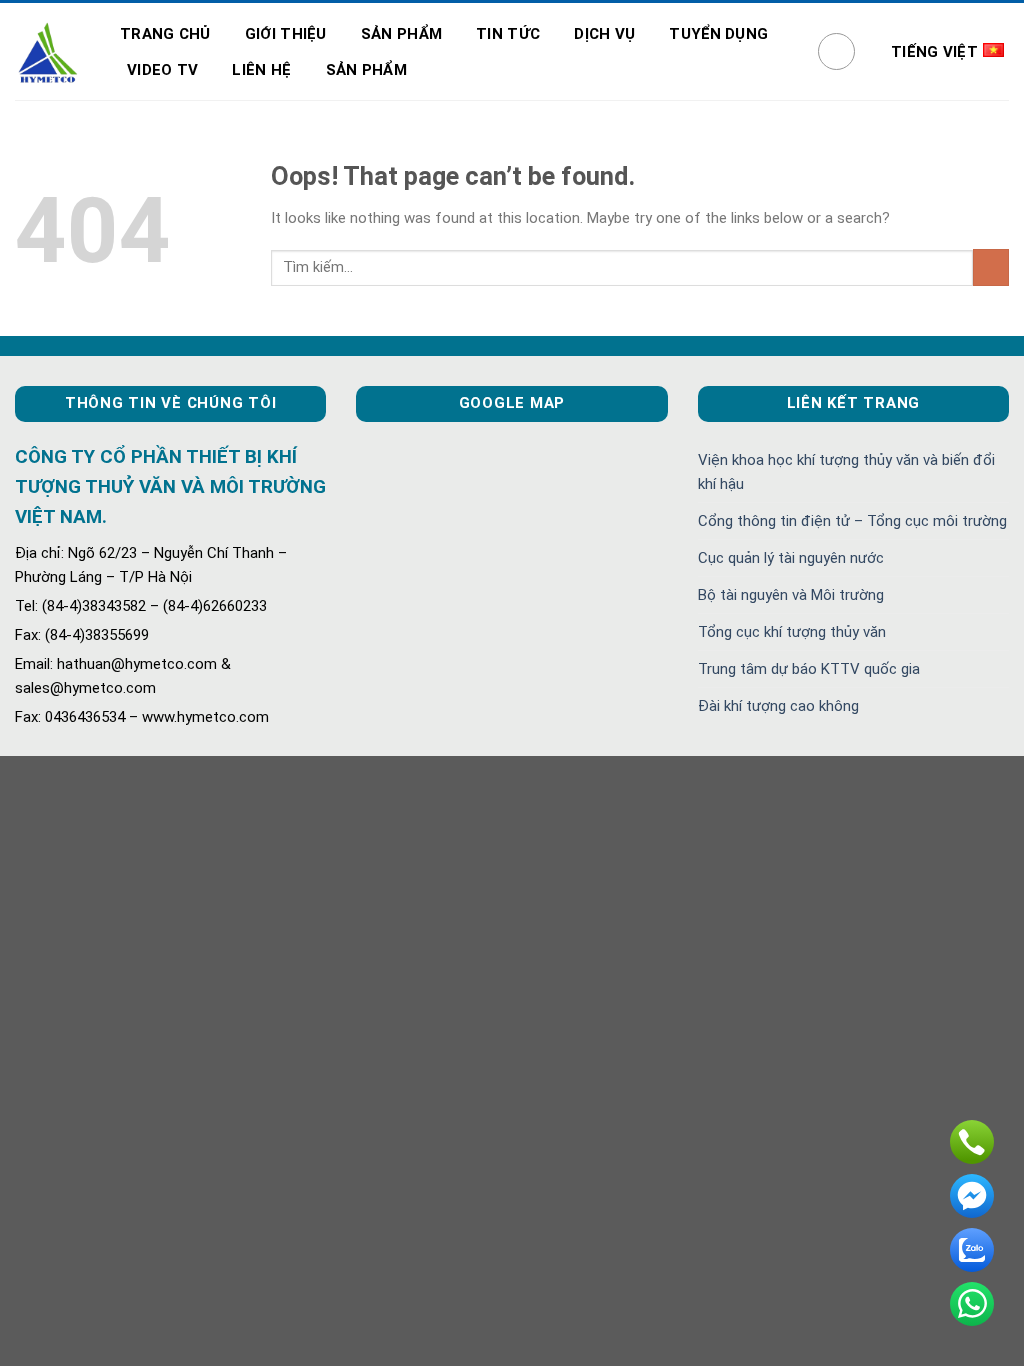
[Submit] (991, 267)
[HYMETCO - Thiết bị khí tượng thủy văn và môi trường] (47, 51)
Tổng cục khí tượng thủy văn (792, 632)
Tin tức (508, 34)
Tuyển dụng (718, 34)
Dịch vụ (604, 34)
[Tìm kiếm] (837, 52)
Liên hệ (261, 70)
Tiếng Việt (934, 52)
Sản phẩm (401, 34)
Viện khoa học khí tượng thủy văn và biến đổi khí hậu (846, 472)
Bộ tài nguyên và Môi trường (791, 595)
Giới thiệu (286, 34)
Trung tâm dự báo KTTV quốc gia (809, 669)
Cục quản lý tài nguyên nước (791, 558)
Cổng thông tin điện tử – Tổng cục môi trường (852, 521)
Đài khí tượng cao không (778, 706)
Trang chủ (165, 34)
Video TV (162, 70)
